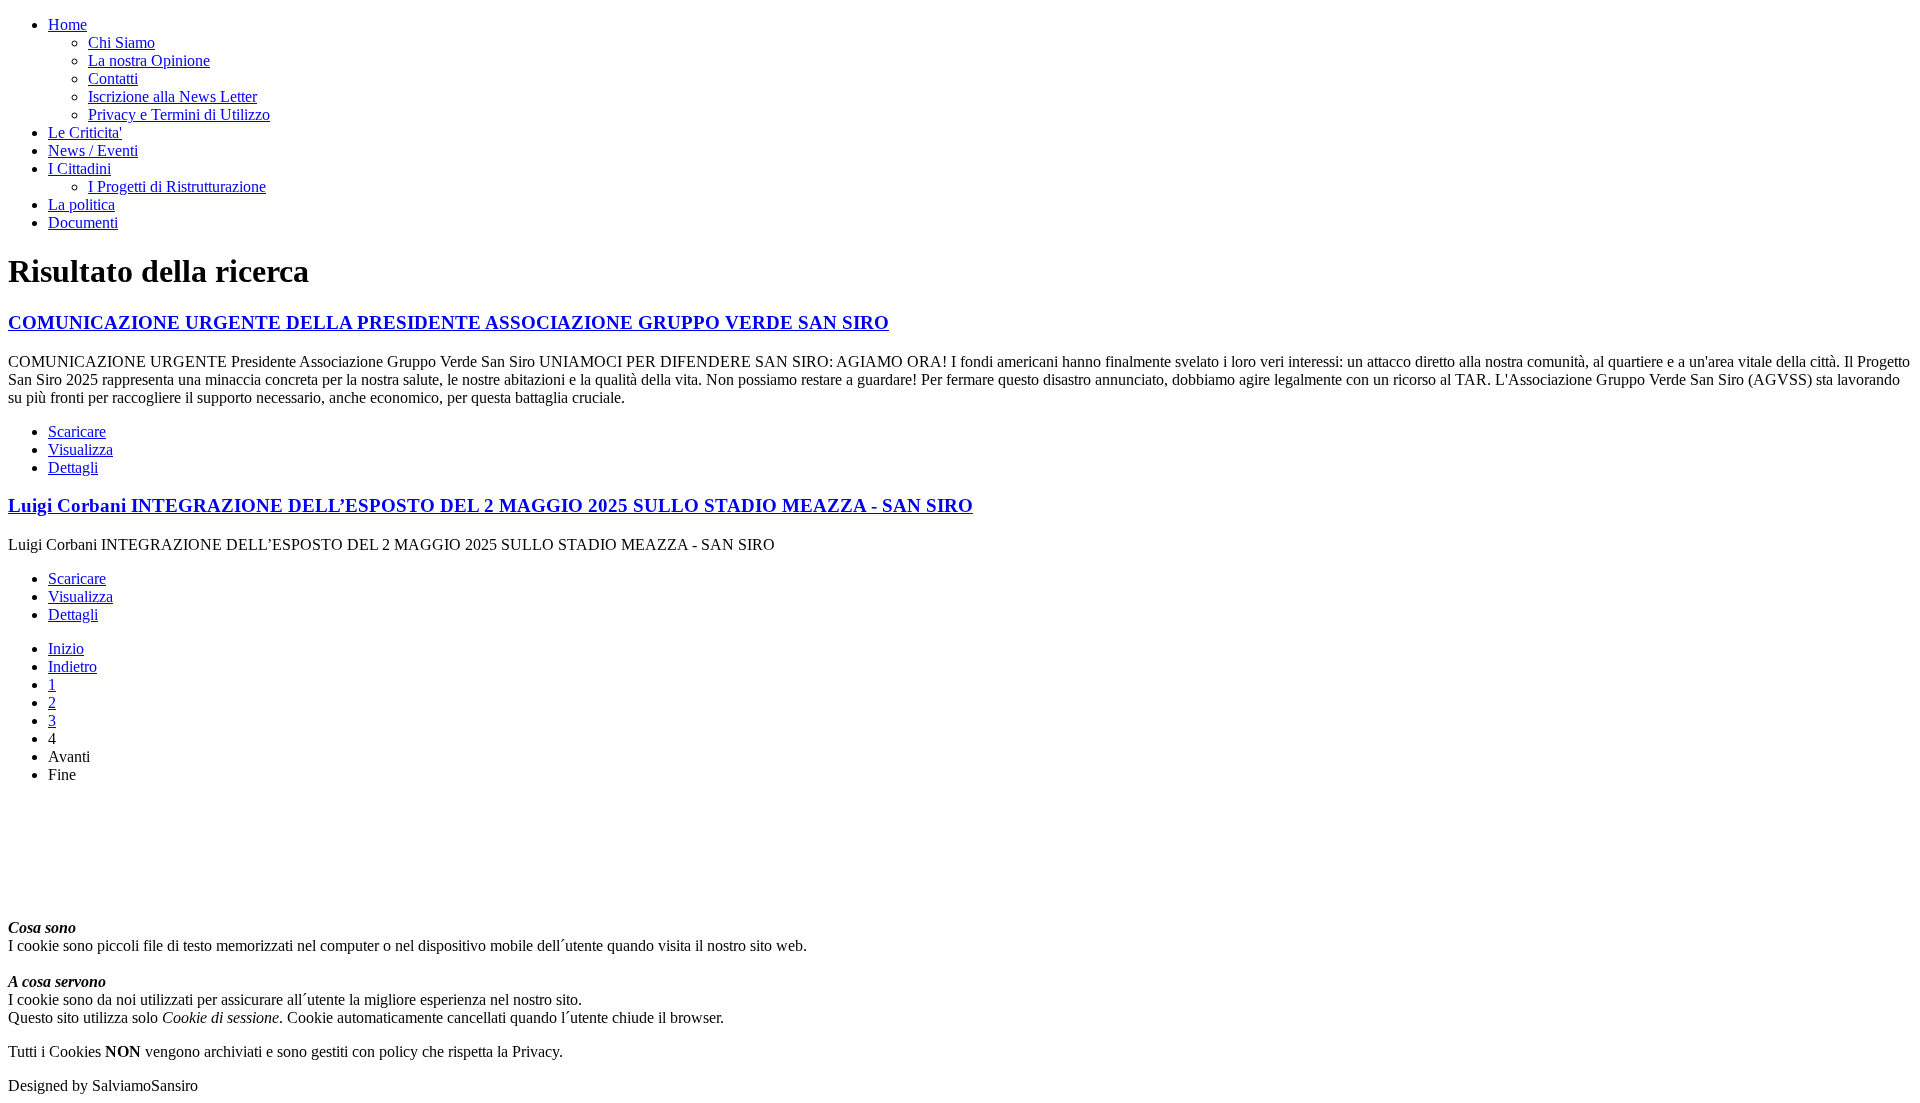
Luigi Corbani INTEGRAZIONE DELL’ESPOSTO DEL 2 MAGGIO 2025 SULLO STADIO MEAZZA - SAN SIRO (490, 505)
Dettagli (73, 467)
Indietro (72, 666)
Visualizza (80, 449)
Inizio (66, 648)
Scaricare (77, 431)
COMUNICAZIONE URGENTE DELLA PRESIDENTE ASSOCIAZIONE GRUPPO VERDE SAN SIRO (448, 322)
